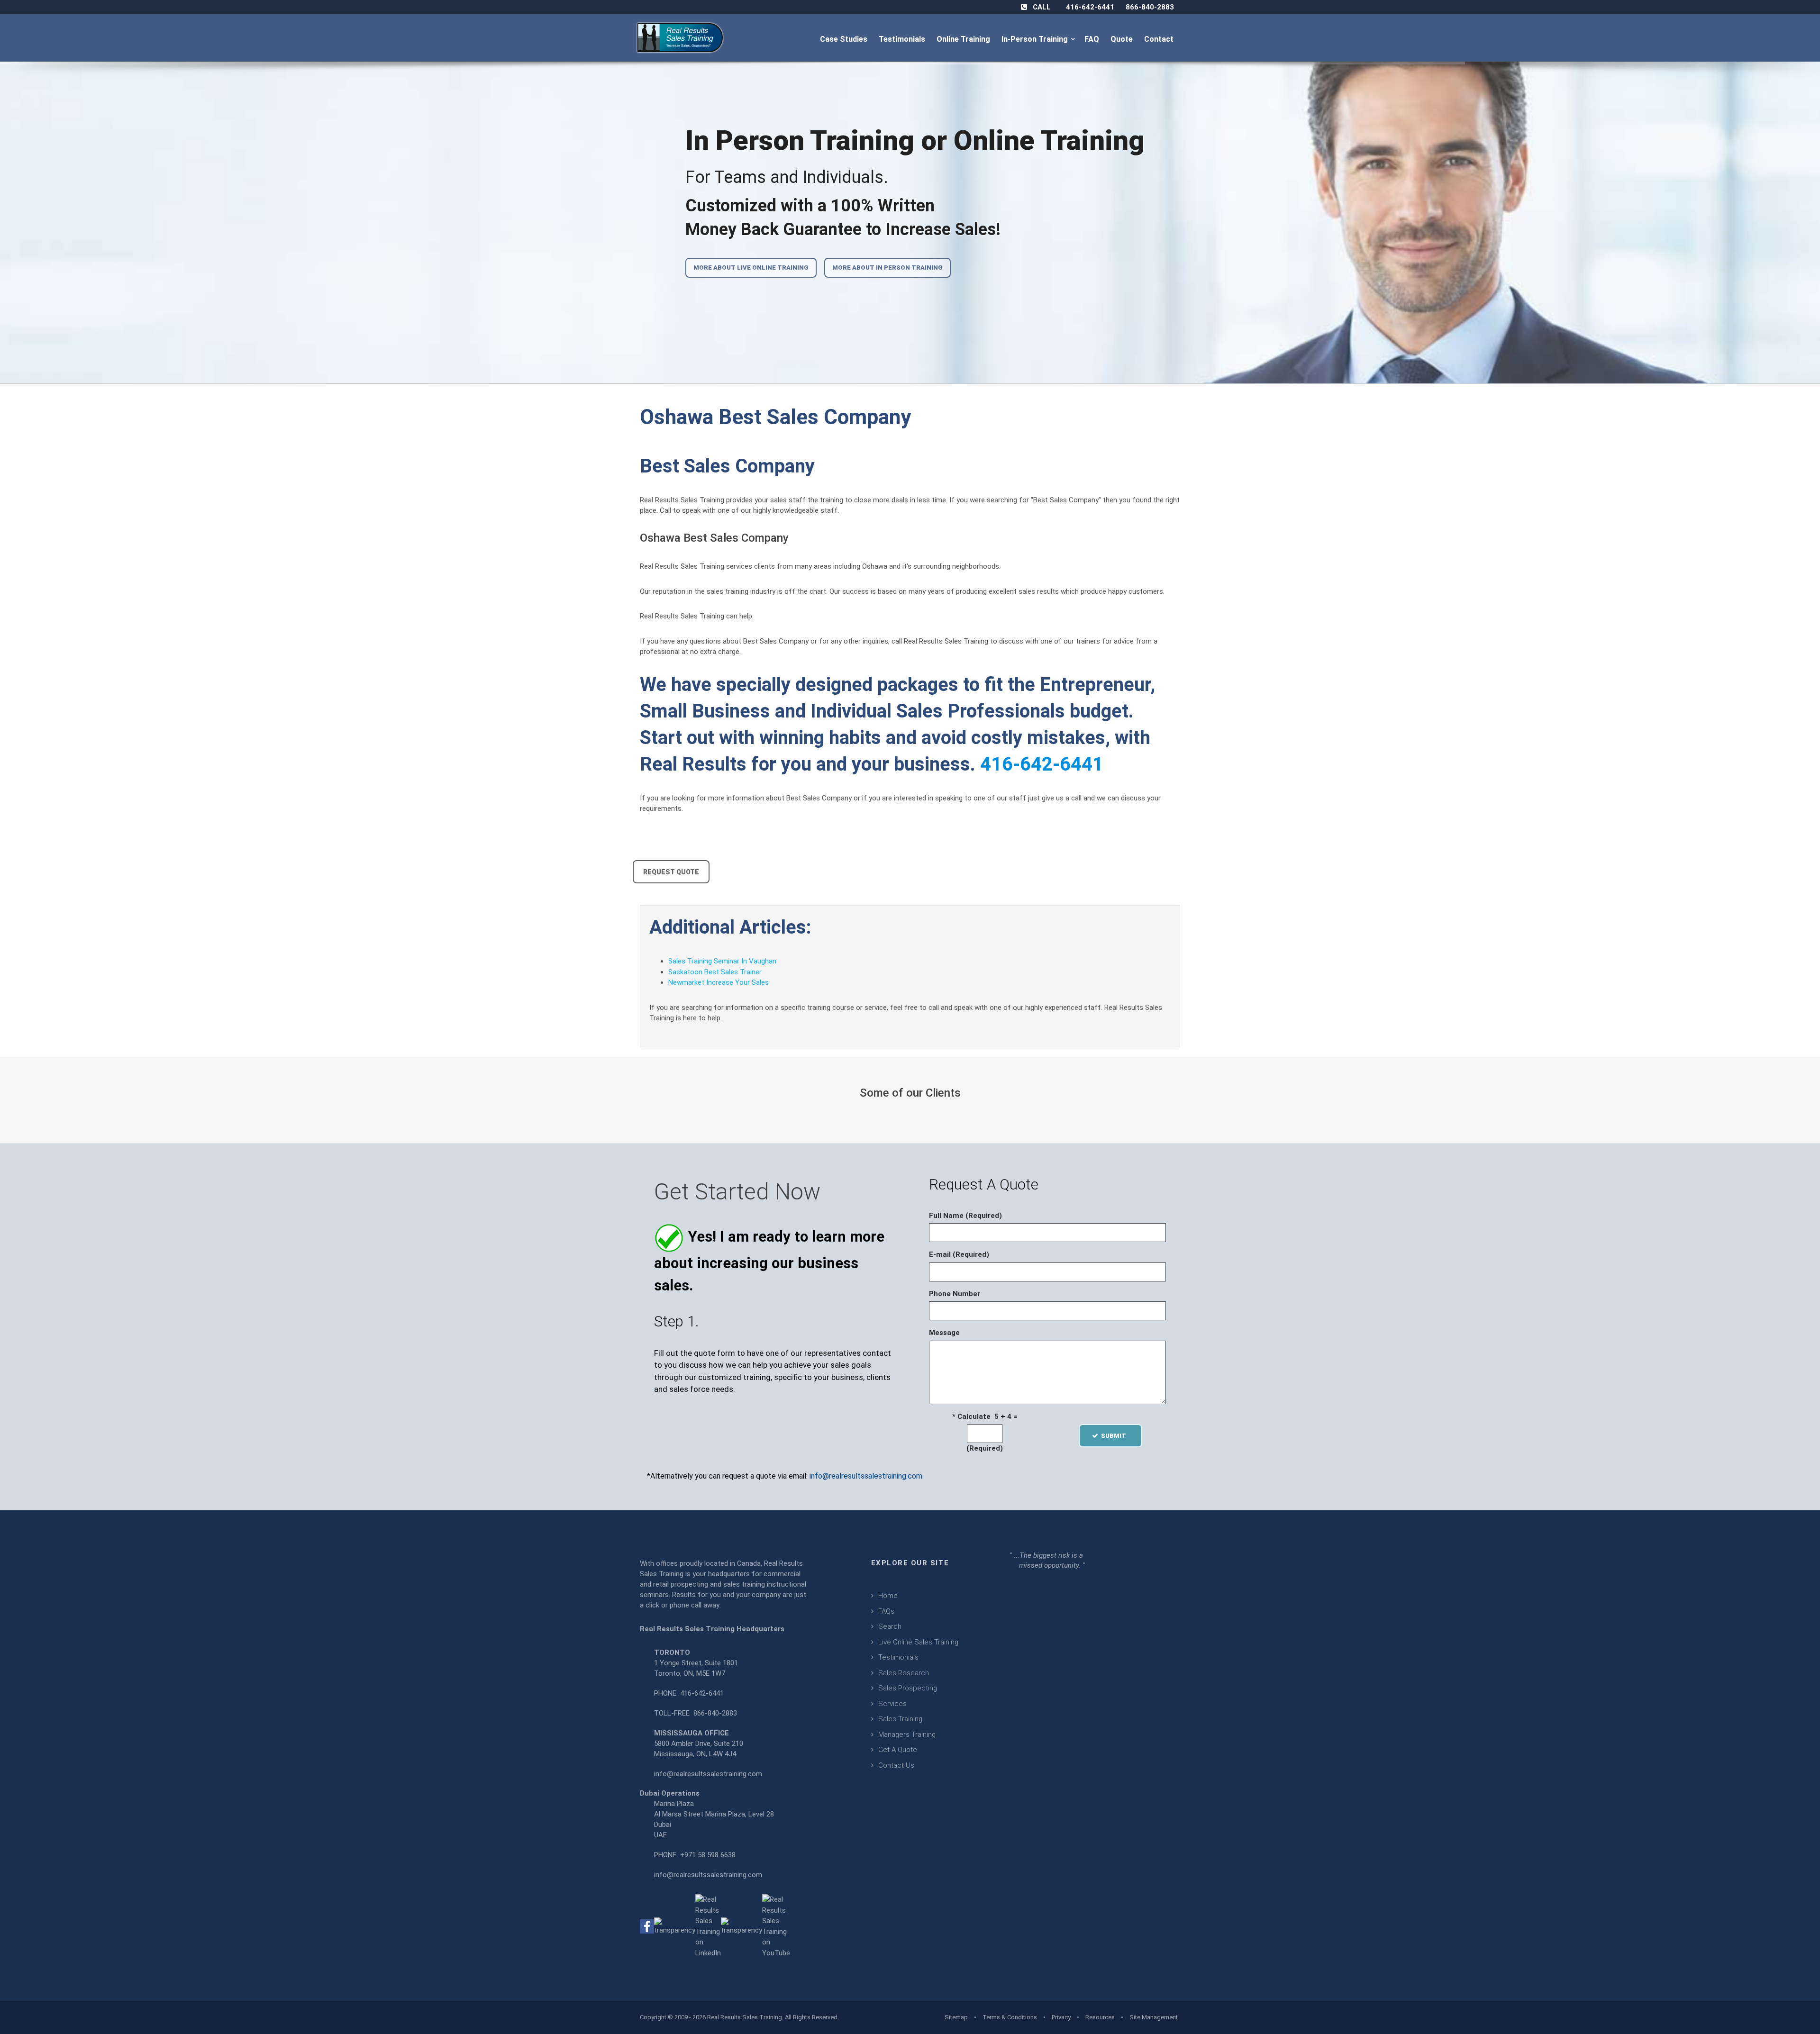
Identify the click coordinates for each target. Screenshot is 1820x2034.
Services (892, 1704)
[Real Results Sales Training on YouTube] (776, 1926)
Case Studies (845, 39)
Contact (1160, 39)
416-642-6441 (1090, 7)
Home (888, 1596)
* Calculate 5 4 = (985, 1417)
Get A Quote (898, 1750)
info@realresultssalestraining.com (866, 1476)
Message (944, 1333)
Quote (1123, 39)
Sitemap (956, 2017)
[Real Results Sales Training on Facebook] (647, 1926)
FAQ (1093, 39)
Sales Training (900, 1719)
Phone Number (955, 1294)
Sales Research (904, 1673)
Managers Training (907, 1734)
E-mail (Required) (959, 1254)
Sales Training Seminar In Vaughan (722, 961)
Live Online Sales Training (918, 1642)
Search (890, 1626)
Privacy (1061, 2017)
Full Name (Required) (965, 1216)
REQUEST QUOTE (671, 872)
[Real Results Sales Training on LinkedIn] (708, 1926)
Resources (1100, 2017)
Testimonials (903, 39)
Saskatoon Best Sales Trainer (715, 972)
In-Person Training (1037, 39)
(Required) (985, 1448)
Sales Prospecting (908, 1688)
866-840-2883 (1150, 7)
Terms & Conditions (1010, 2017)
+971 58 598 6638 (708, 1855)
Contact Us (896, 1765)
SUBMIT (1116, 1436)
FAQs (886, 1611)
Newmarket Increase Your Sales (719, 982)
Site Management (1154, 2017)
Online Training (964, 39)
